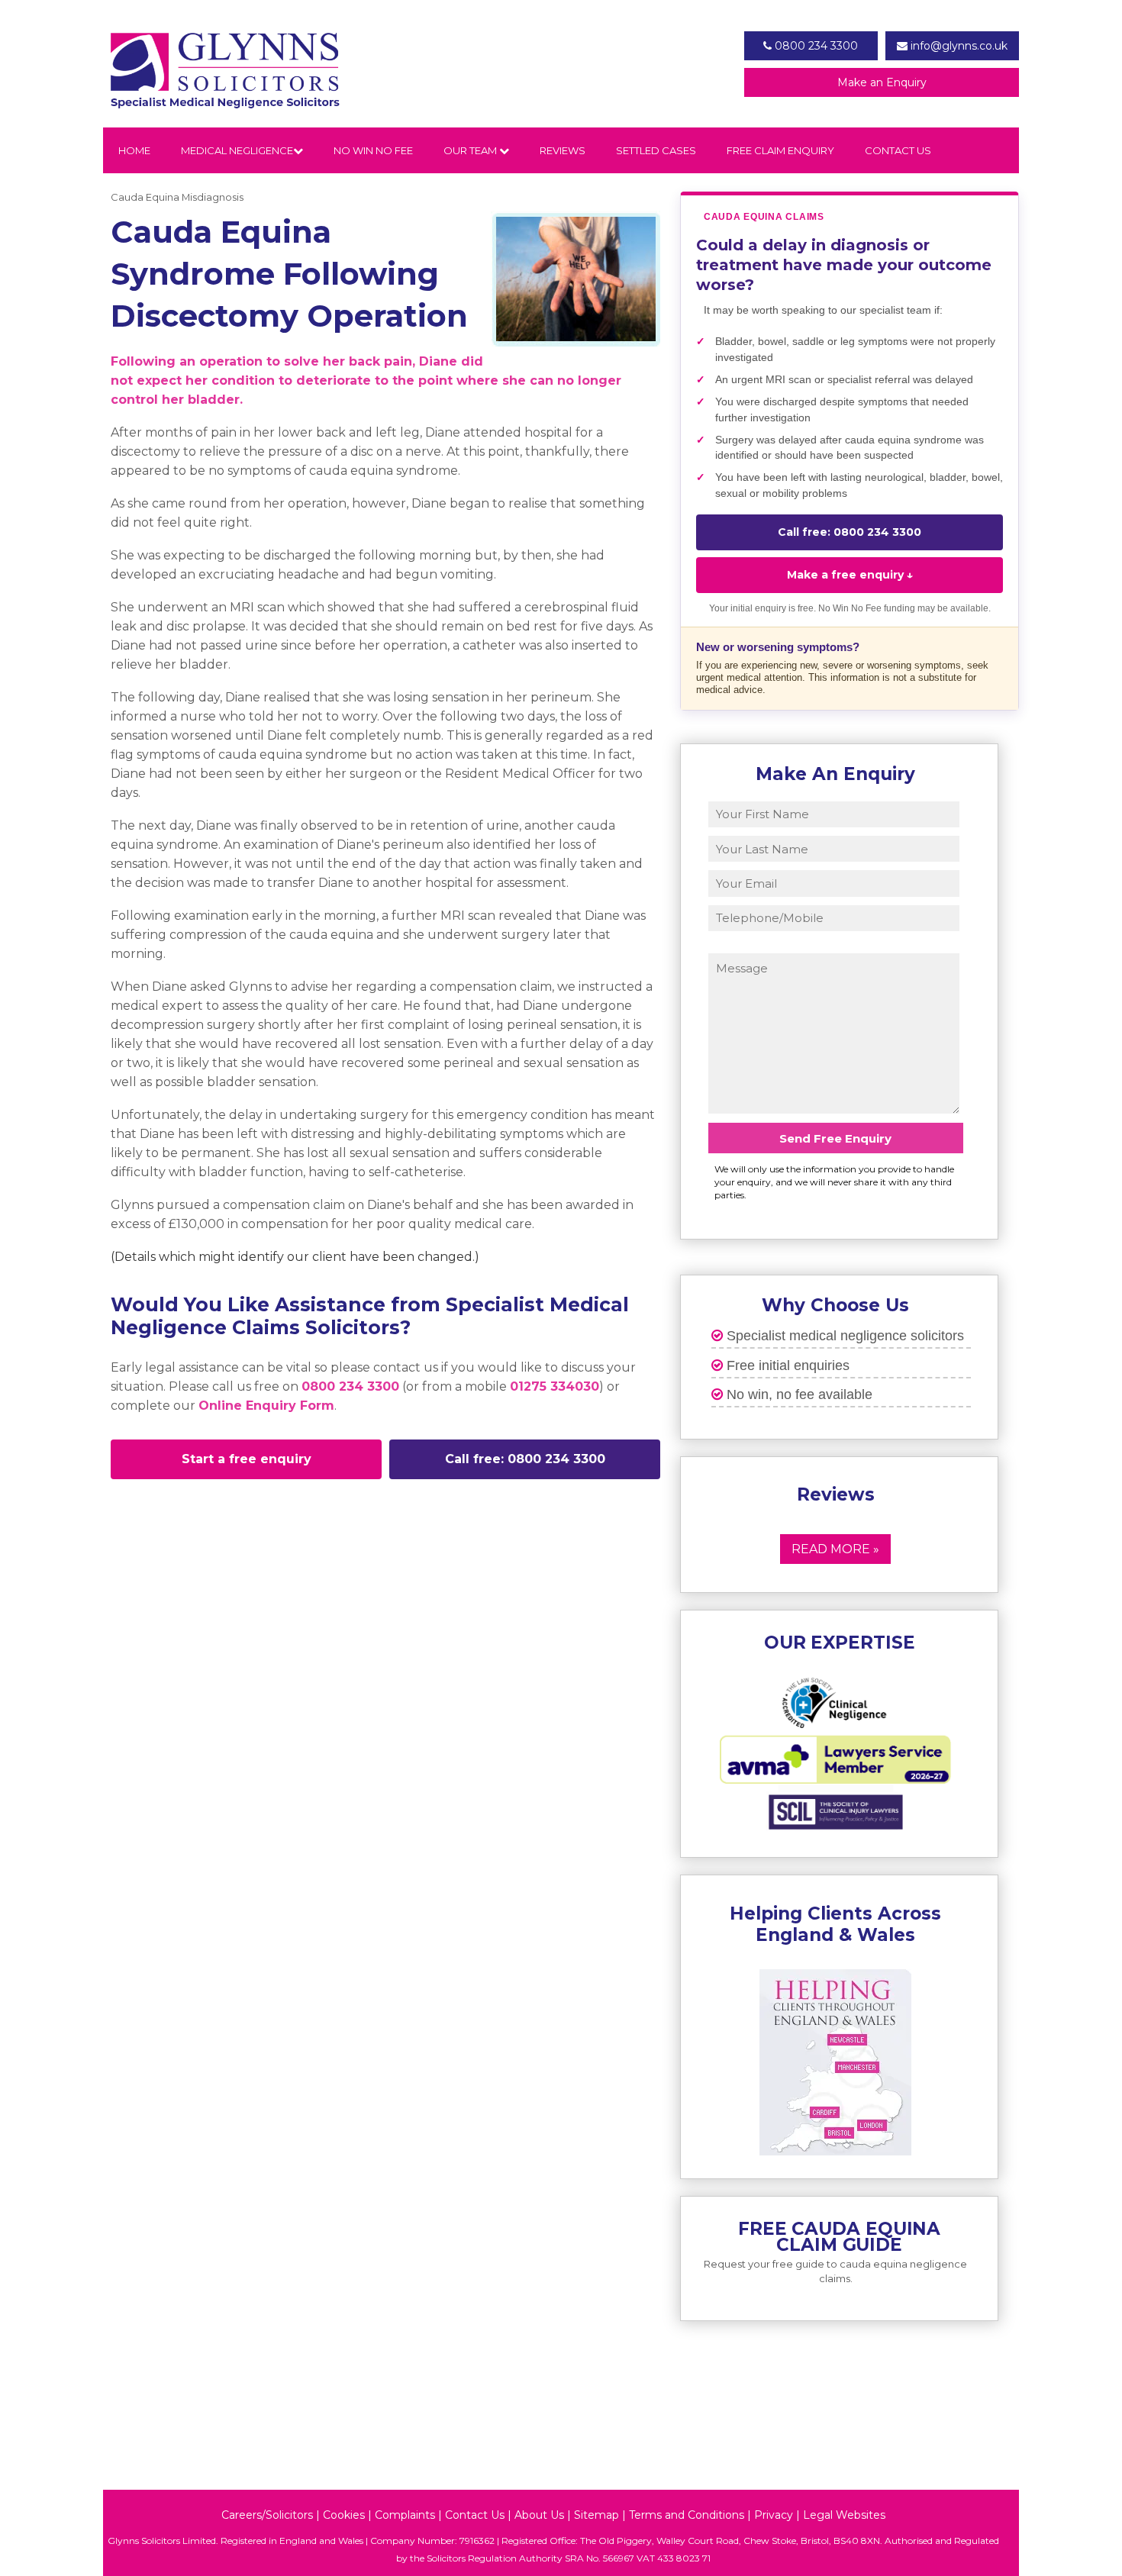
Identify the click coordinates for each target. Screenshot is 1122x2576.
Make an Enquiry (882, 82)
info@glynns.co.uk (958, 46)
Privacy (774, 2515)
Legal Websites (844, 2515)
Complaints (405, 2515)
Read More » (835, 1549)
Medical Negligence (237, 150)
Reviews (563, 150)
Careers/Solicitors (267, 2515)
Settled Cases (656, 150)
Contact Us (898, 150)
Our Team (471, 150)
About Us (539, 2515)
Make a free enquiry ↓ (850, 575)
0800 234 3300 (815, 46)
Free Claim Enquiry (780, 150)
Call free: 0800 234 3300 (525, 1459)
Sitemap (596, 2515)
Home (134, 150)
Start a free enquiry (247, 1459)
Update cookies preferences (178, 1506)
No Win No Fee (373, 150)
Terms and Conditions (687, 2515)
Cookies (344, 2515)
